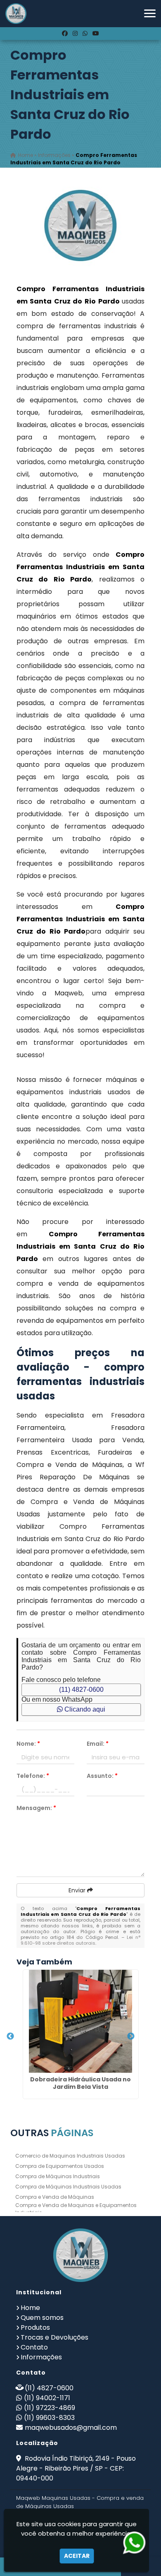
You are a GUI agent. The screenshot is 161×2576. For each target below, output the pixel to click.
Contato (34, 2347)
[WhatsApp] (85, 33)
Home (30, 2308)
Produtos (35, 2327)
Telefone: (33, 1776)
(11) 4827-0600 (81, 1690)
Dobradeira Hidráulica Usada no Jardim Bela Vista (80, 2083)
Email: (98, 1744)
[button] (150, 13)
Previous (10, 2037)
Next (131, 2037)
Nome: (28, 1744)
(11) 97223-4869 (50, 2408)
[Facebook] (65, 33)
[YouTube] (96, 33)
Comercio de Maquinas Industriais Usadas (70, 2156)
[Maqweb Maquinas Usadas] (80, 2255)
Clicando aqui (84, 1709)
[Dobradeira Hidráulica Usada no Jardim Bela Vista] (81, 2021)
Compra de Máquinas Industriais (58, 2176)
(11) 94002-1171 (47, 2398)
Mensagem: (36, 1808)
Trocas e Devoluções (54, 2337)
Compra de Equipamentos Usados (60, 2166)
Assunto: (102, 1776)
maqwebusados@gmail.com (71, 2428)
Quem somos (42, 2318)
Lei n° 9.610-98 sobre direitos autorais (81, 1940)
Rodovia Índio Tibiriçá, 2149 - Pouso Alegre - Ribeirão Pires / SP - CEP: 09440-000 (76, 2468)
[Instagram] (75, 33)
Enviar (78, 1890)
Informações (41, 2357)
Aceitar (77, 2556)
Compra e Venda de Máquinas (55, 2197)
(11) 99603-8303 (49, 2418)
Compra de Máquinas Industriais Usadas (68, 2187)
